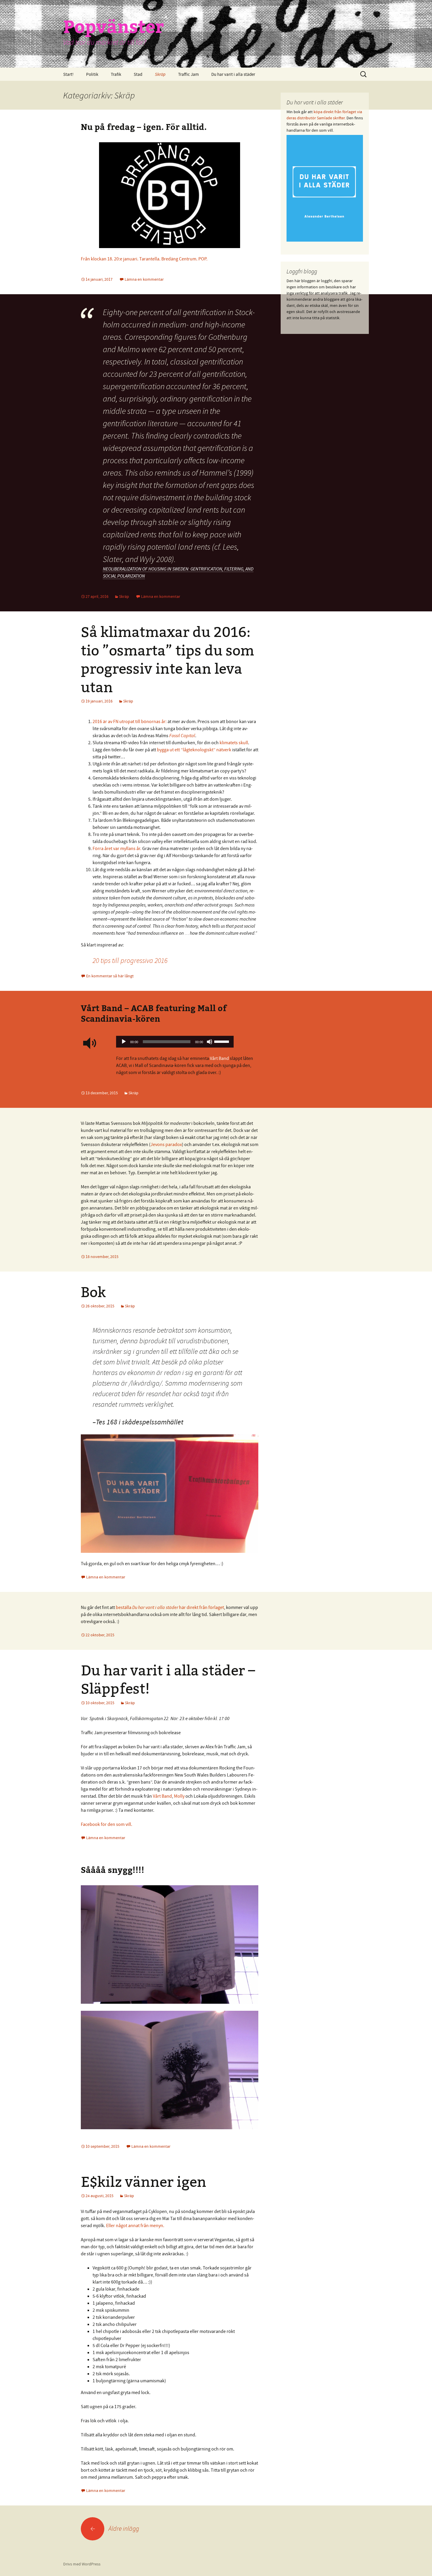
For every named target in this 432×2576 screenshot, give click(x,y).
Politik (92, 74)
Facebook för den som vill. (107, 1824)
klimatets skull (234, 742)
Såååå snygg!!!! (113, 1870)
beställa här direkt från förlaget (170, 1607)
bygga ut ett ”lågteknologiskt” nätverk (194, 750)
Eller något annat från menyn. (135, 2225)
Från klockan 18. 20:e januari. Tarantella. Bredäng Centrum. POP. (144, 259)
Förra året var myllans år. (117, 848)
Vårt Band (219, 1058)
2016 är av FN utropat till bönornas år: (130, 721)
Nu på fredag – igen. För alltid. (144, 127)
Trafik (116, 74)
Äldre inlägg (115, 2528)
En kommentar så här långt (110, 976)
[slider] (222, 1041)
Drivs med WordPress (82, 2564)
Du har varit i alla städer (233, 74)
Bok (93, 1292)
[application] (175, 1043)
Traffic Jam (188, 74)
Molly (179, 1796)
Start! (68, 74)
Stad (138, 74)
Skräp (160, 74)
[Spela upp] (124, 1042)
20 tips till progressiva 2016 (130, 960)
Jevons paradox (166, 1144)
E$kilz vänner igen (144, 2182)
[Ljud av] (210, 1042)
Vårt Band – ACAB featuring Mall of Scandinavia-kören (154, 1013)
